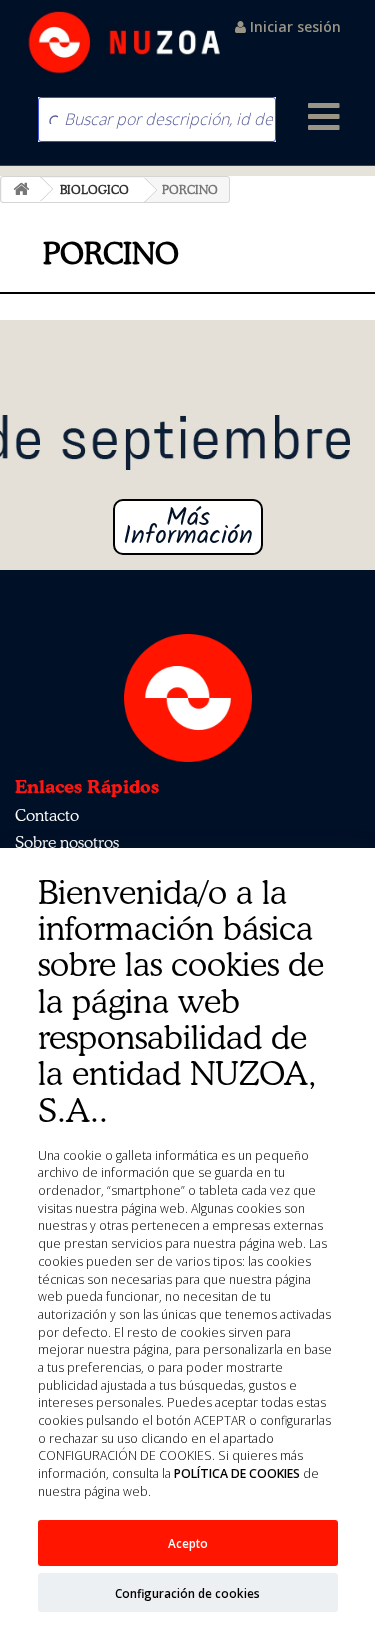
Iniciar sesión (293, 26)
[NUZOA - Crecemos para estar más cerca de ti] (125, 42)
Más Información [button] (188, 527)
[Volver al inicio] (21, 189)
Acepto (188, 1543)
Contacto (47, 815)
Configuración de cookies (187, 1593)
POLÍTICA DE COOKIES (237, 1473)
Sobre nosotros (67, 842)
